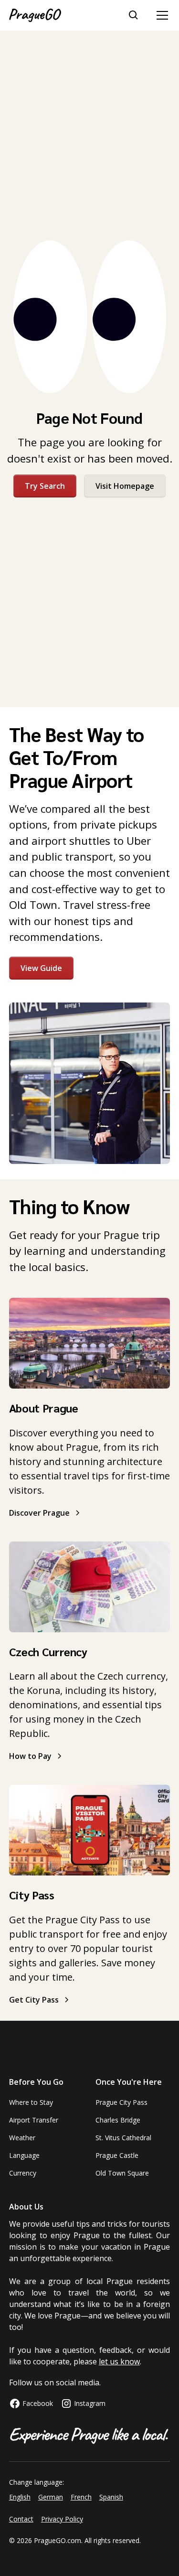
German (51, 2497)
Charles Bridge (118, 2120)
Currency (23, 2173)
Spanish (111, 2497)
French (81, 2497)
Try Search (45, 486)
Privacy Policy (62, 2519)
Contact (21, 2519)
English (20, 2497)
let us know (119, 2361)
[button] (160, 15)
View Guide (41, 968)
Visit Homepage (125, 486)
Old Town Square (122, 2173)
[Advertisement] (89, 135)
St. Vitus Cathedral (123, 2138)
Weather (22, 2138)
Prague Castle (117, 2155)
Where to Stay (31, 2102)
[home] (35, 15)
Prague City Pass (121, 2102)
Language (24, 2155)
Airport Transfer (34, 2120)
